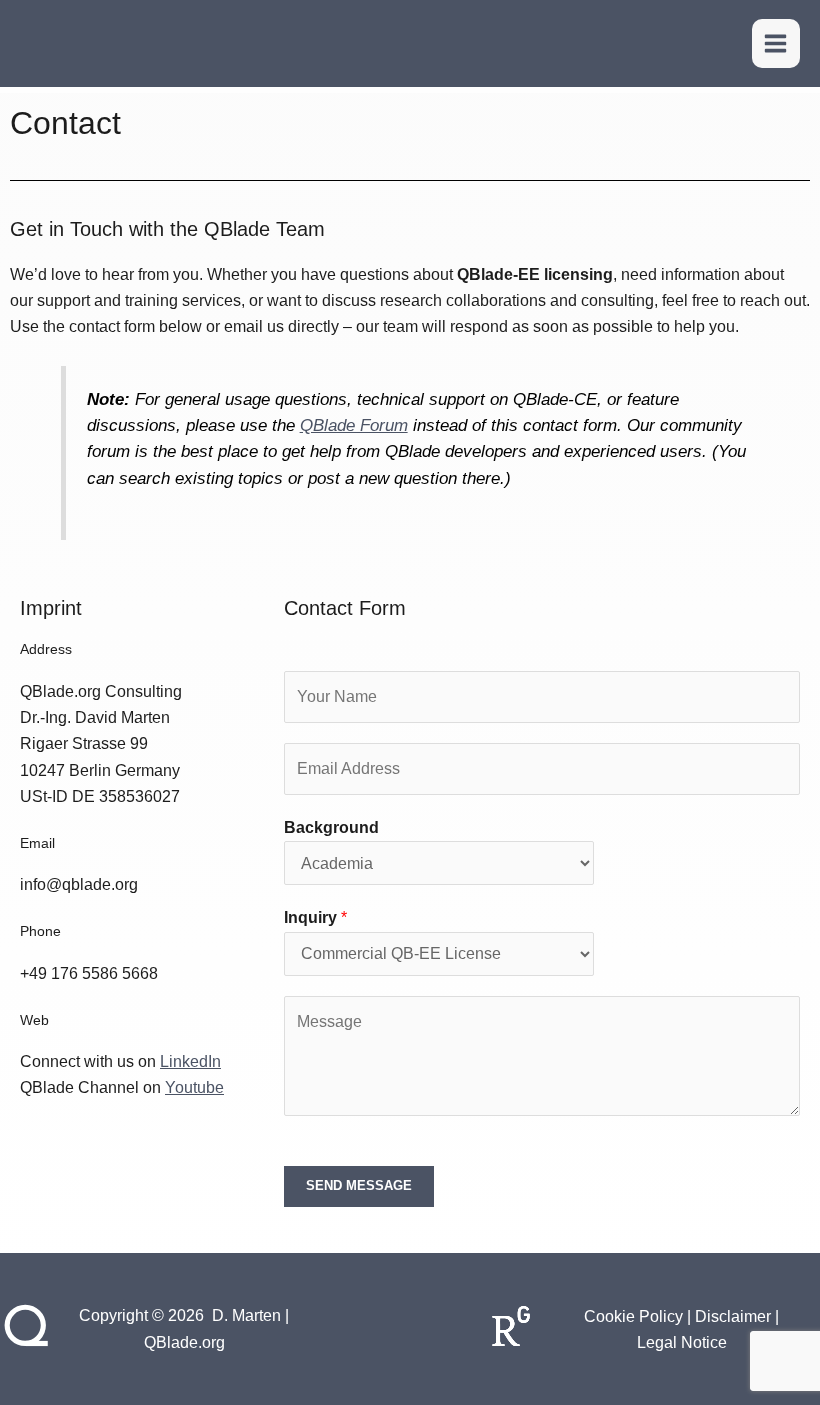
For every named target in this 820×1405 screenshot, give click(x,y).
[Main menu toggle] (776, 43)
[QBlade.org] (48, 44)
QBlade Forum (354, 425)
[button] (710, 44)
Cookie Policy (633, 1316)
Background (331, 827)
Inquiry (315, 917)
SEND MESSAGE (359, 1185)
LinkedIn (190, 1061)
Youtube (194, 1087)
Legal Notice (682, 1342)
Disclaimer (733, 1316)
